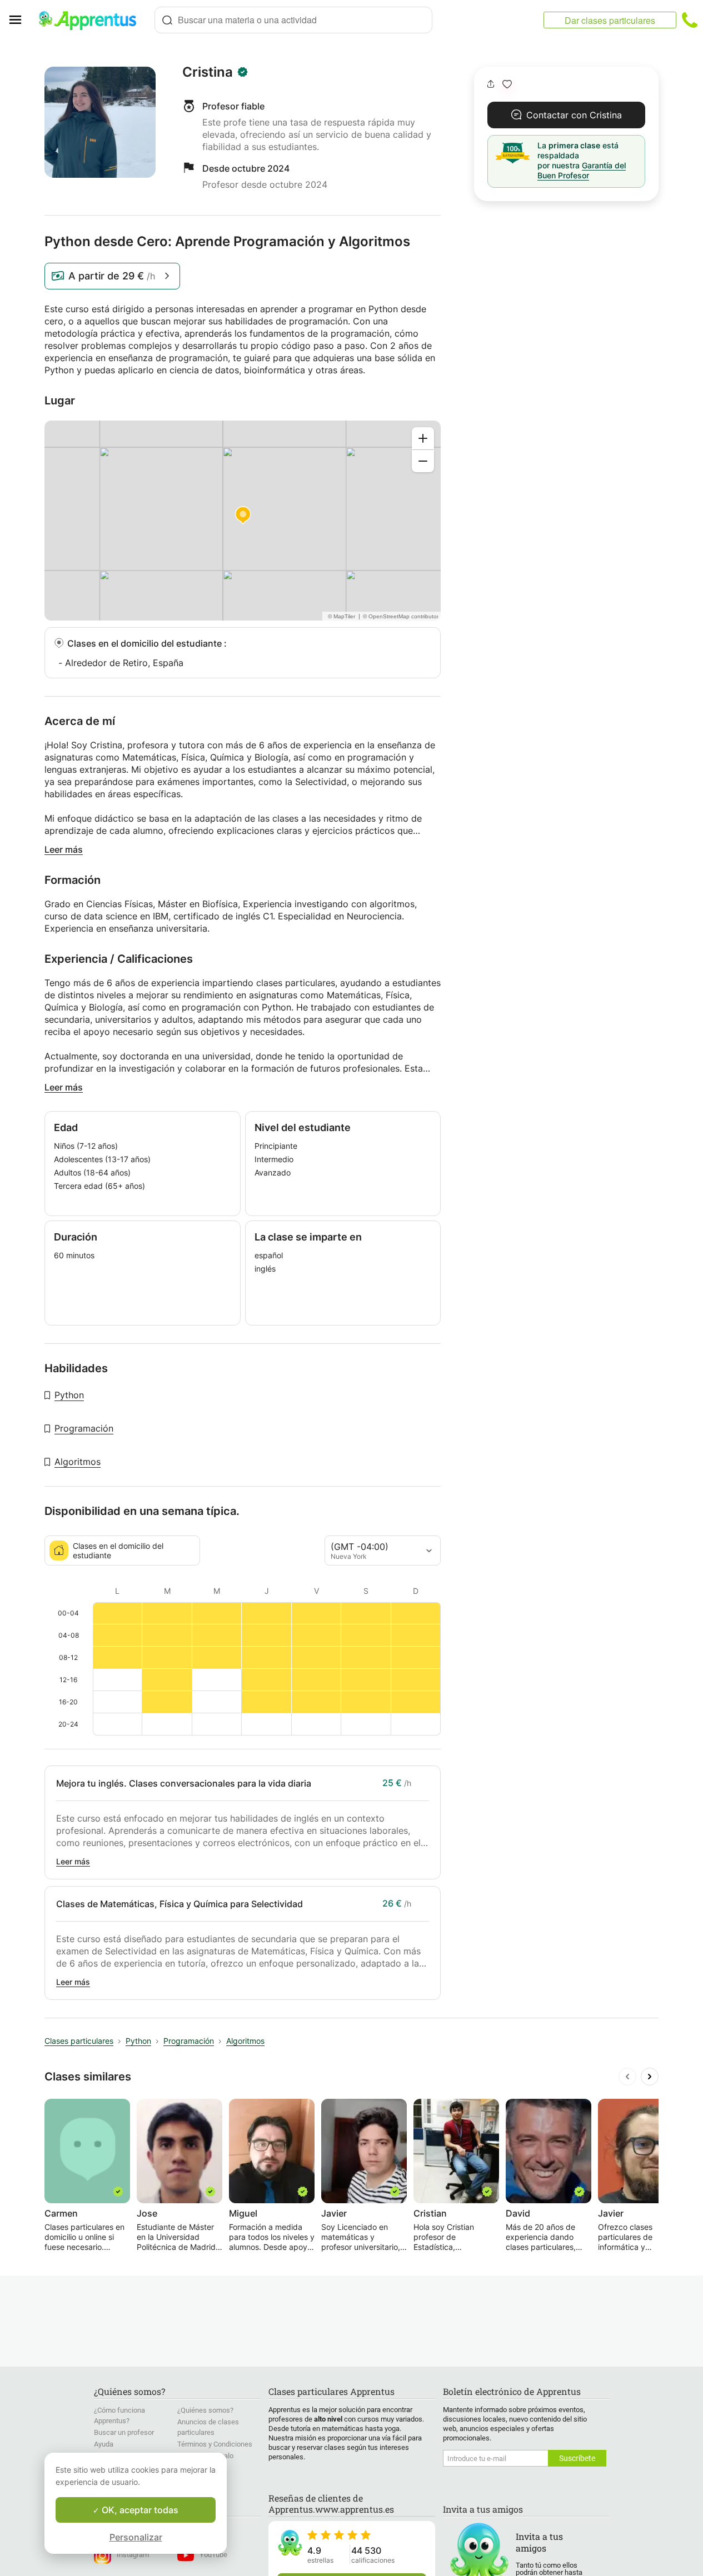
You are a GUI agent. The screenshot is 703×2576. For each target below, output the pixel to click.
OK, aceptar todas (139, 2510)
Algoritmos (78, 1462)
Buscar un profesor (124, 2432)
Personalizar (136, 2537)
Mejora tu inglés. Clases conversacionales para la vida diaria (184, 1783)
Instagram (133, 2555)
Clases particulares (79, 2041)
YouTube (213, 2555)
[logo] (92, 20)
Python (69, 1395)
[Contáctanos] (690, 20)
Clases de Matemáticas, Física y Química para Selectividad (180, 1904)
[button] (507, 84)
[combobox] (293, 20)
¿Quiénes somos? (205, 2410)
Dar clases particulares (610, 20)
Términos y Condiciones (215, 2444)
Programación (84, 1428)
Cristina (208, 72)
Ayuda (104, 2444)
